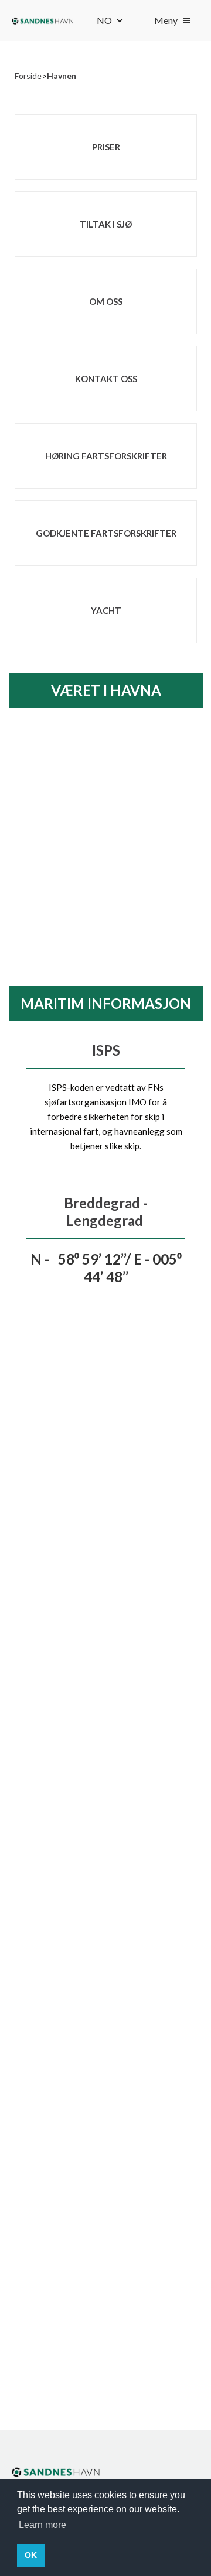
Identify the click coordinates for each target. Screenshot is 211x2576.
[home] (42, 20)
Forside (28, 76)
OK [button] (31, 2555)
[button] (110, 20)
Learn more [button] (42, 2525)
